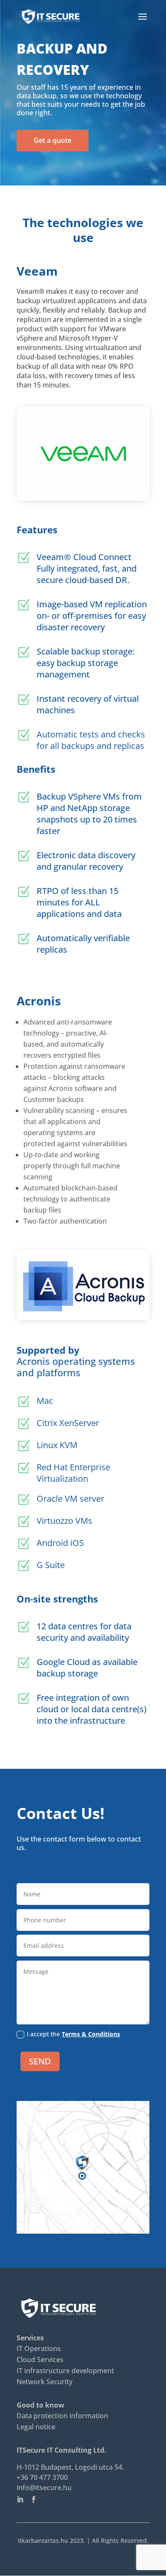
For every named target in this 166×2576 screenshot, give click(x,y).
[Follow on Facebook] (37, 2499)
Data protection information (62, 2416)
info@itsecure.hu (44, 2488)
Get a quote (53, 140)
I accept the (73, 2034)
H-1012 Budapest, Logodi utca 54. (70, 2467)
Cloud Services (40, 2360)
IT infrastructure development (65, 2371)
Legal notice (36, 2427)
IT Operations (39, 2348)
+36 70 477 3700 (42, 2477)
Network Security (44, 2382)
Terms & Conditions (91, 2034)
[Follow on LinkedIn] (23, 2499)
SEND (40, 2061)
